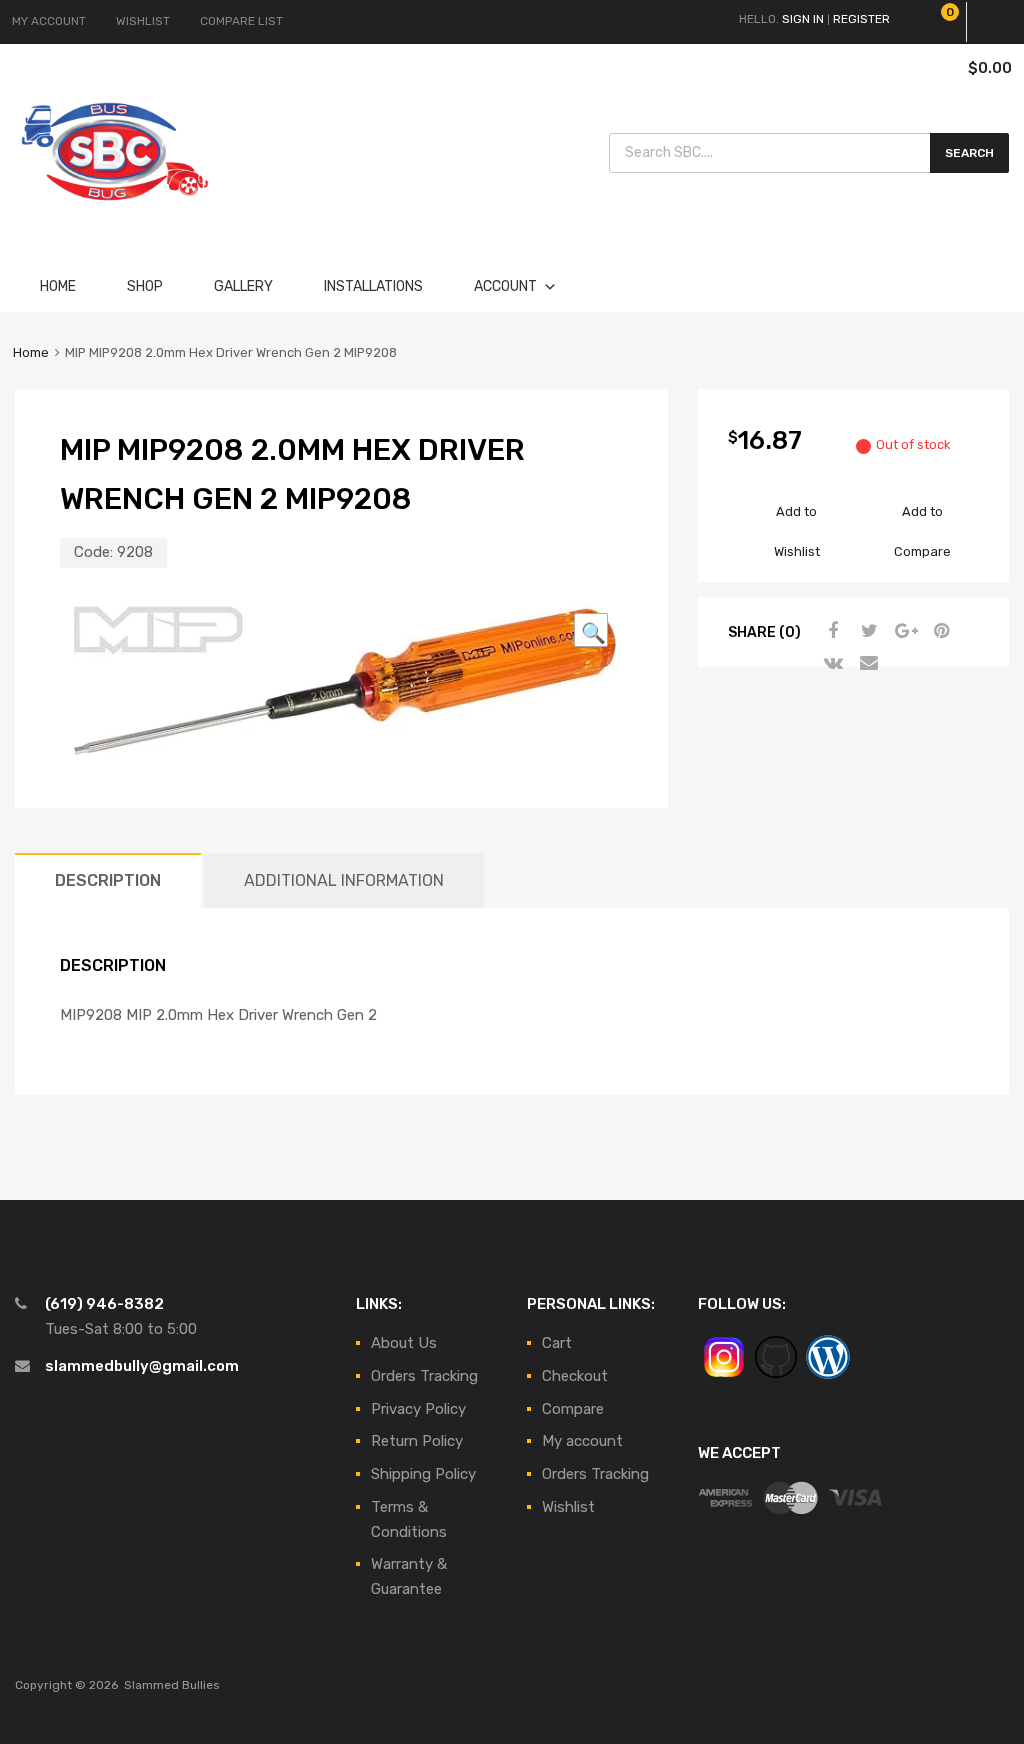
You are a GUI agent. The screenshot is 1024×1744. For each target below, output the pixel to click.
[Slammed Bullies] (115, 217)
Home (58, 286)
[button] (591, 630)
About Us (404, 1343)
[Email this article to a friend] (867, 663)
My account (582, 1441)
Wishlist (568, 1507)
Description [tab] (108, 880)
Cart (557, 1343)
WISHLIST (143, 21)
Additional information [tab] (344, 880)
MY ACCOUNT (49, 21)
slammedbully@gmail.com (142, 1366)
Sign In (803, 19)
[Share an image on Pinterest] (939, 631)
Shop (145, 286)
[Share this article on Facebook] (831, 631)
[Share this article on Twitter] (867, 631)
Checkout (575, 1376)
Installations (373, 286)
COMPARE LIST (241, 21)
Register (861, 19)
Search (969, 153)
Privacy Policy (418, 1409)
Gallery (243, 286)
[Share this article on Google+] (903, 631)
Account (505, 286)
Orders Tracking (424, 1376)
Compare (573, 1409)
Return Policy (417, 1441)
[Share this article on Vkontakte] (831, 663)
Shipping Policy (423, 1474)
